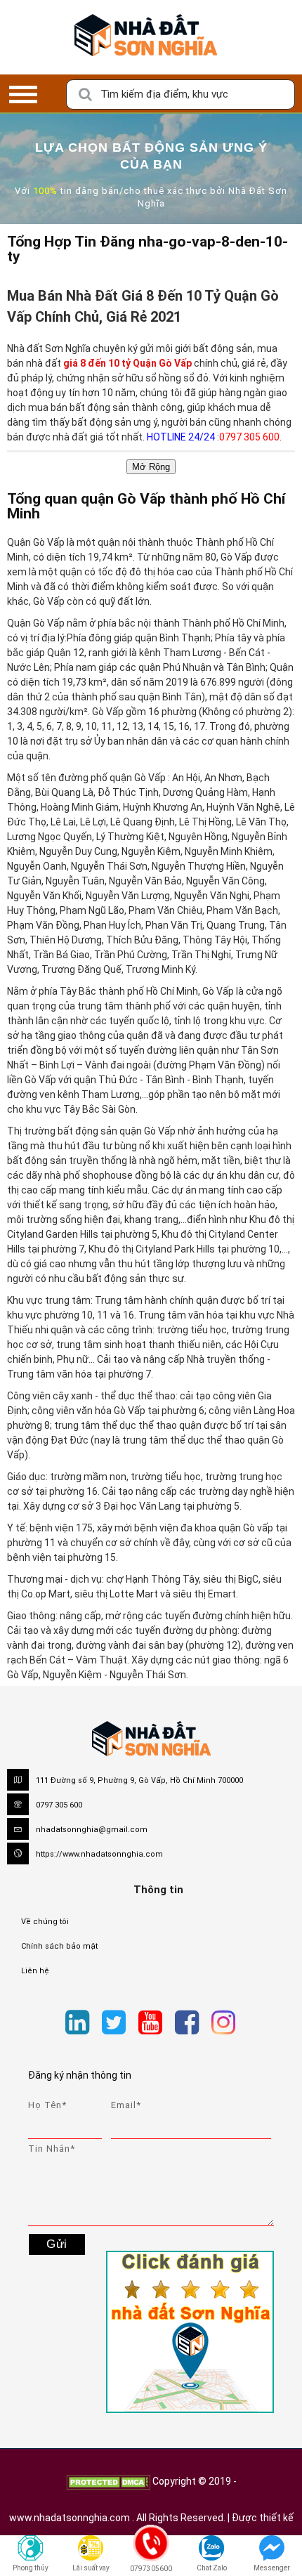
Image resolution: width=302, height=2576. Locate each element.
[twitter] (114, 2023)
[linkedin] (77, 2023)
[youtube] (150, 2023)
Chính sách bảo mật (59, 1946)
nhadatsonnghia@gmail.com (92, 1830)
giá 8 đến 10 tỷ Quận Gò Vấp (129, 363)
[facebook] (187, 2023)
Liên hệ (35, 1971)
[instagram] (223, 2023)
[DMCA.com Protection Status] (108, 2481)
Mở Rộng (151, 467)
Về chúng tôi (45, 1922)
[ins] (248, 2025)
